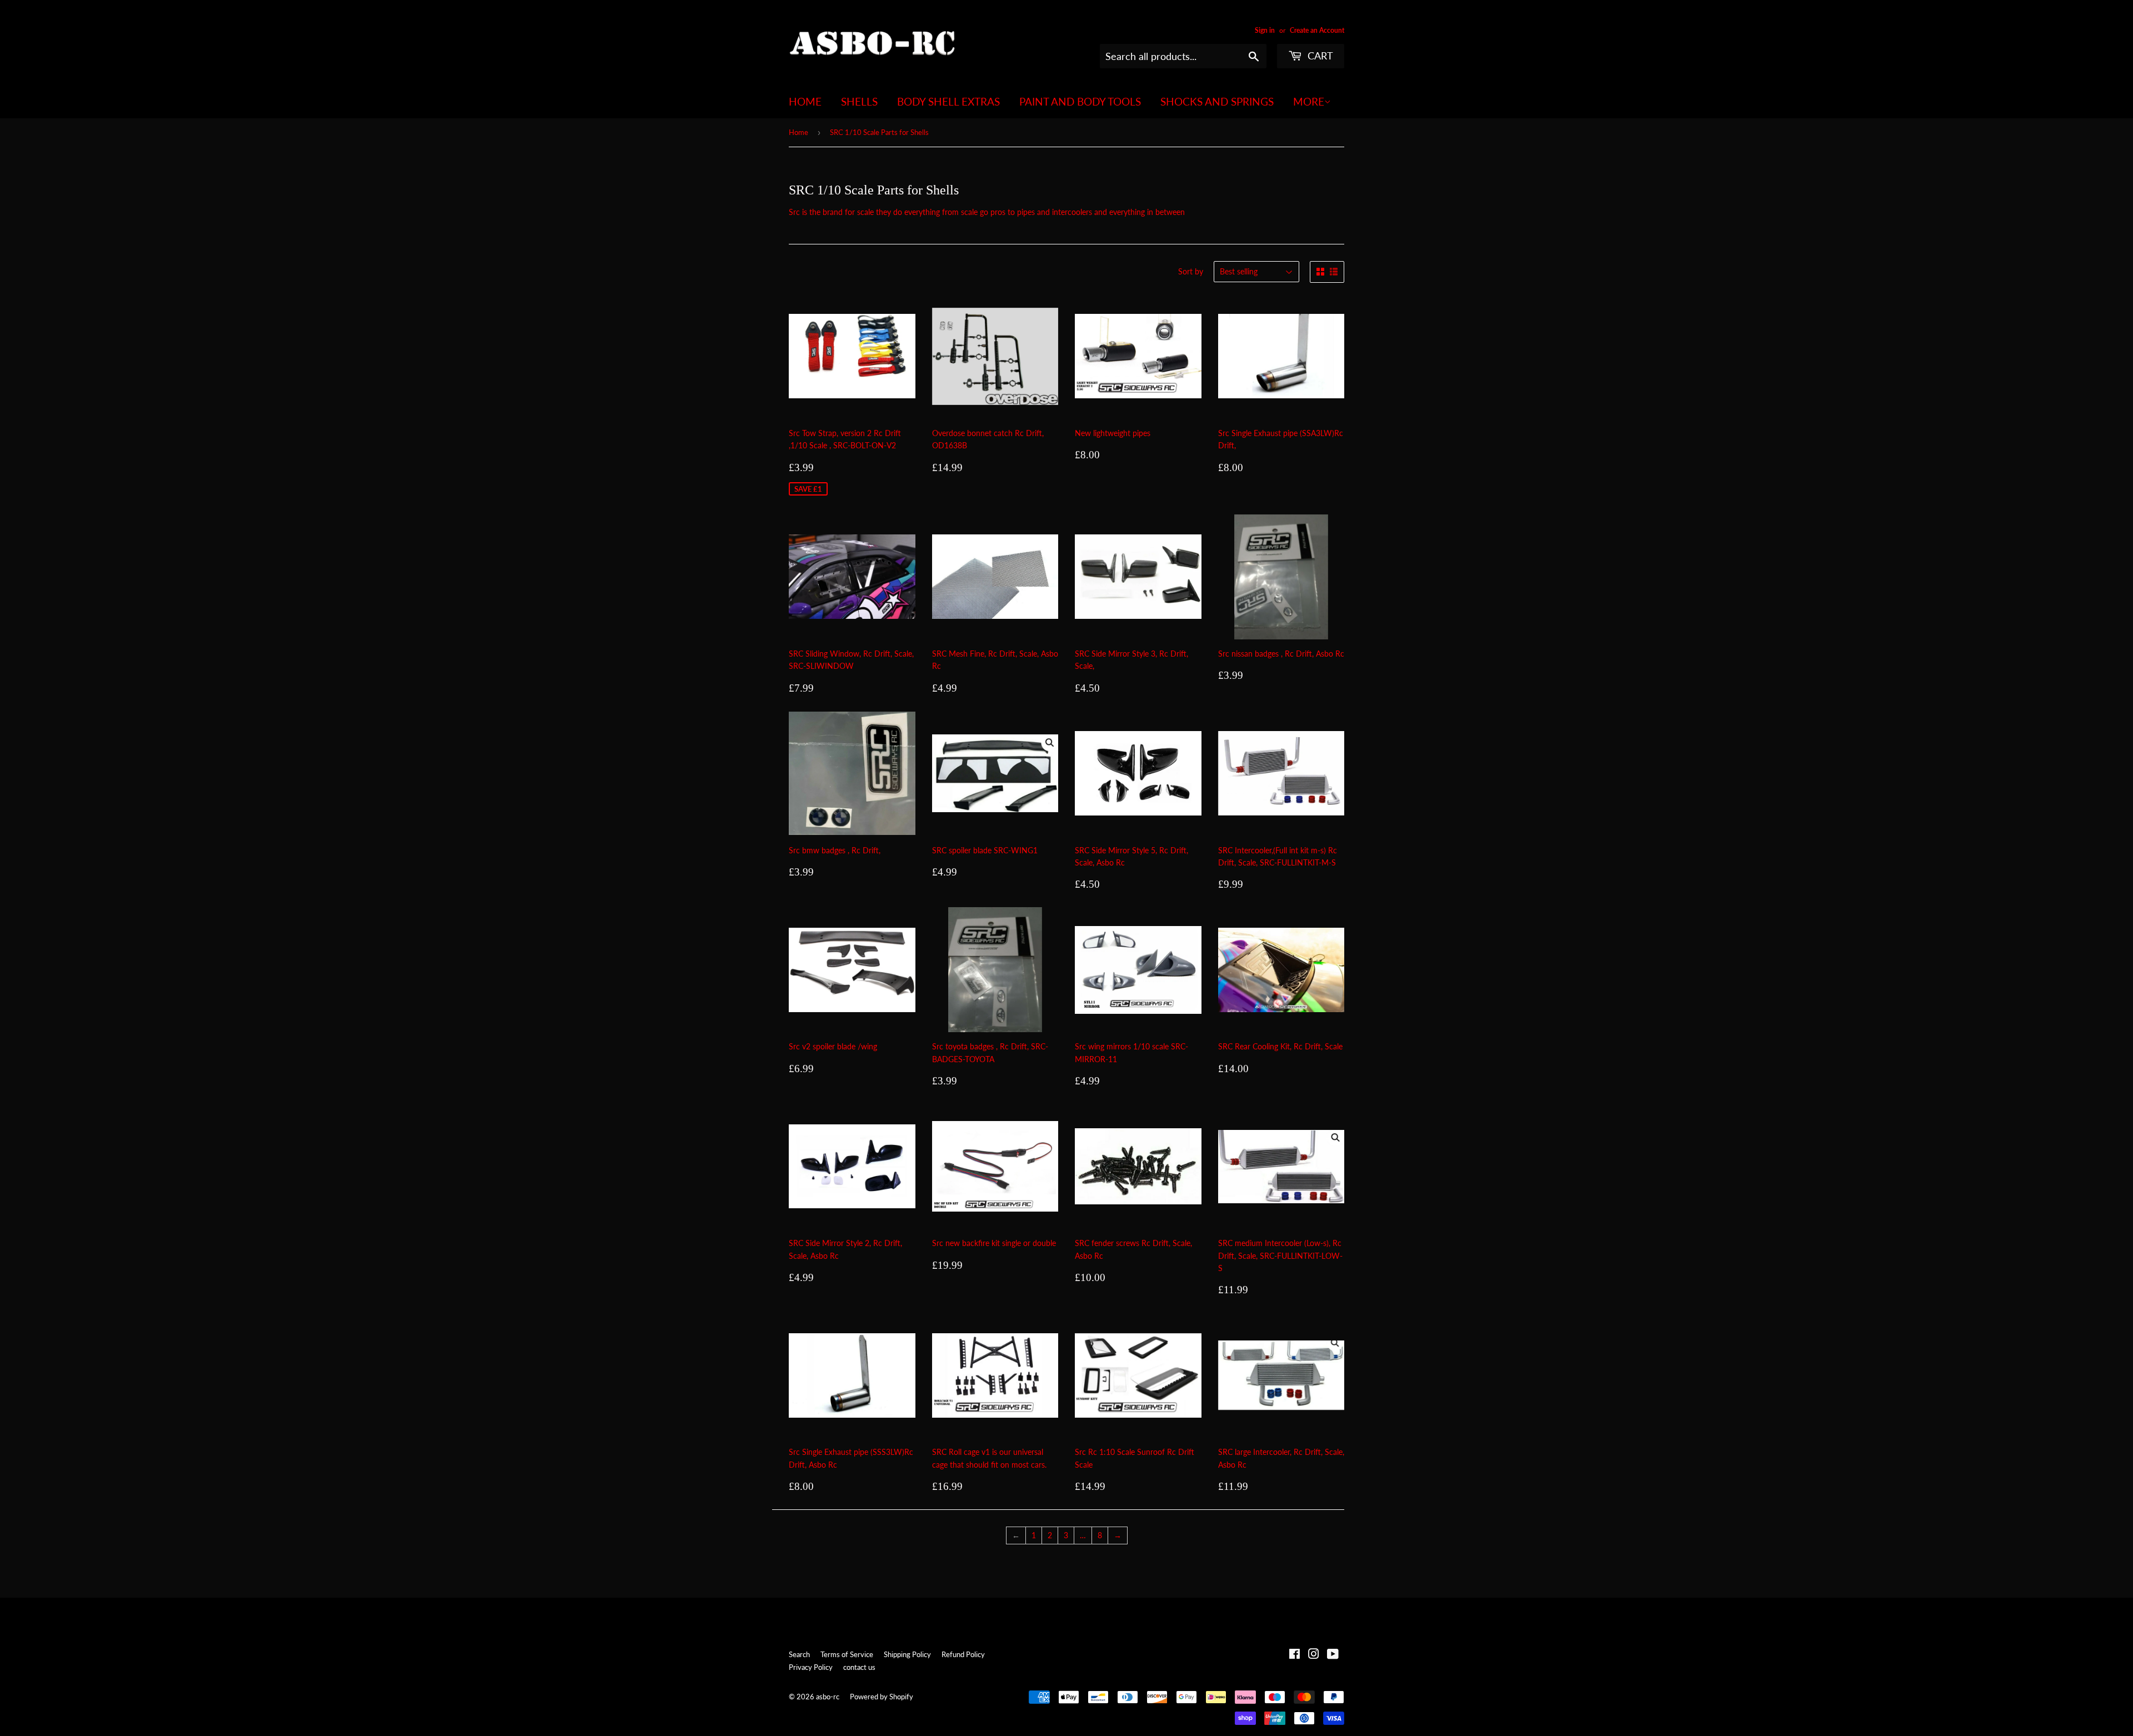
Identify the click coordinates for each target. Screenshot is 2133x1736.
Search (799, 1654)
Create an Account (1317, 30)
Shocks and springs (1217, 101)
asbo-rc (828, 1697)
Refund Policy (963, 1654)
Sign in (1265, 30)
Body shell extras (948, 101)
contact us (859, 1667)
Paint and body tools (1080, 101)
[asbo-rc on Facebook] (1295, 1655)
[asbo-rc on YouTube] (1333, 1655)
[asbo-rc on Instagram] (1314, 1655)
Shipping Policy (907, 1654)
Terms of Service (847, 1654)
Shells (859, 101)
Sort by (1191, 271)
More (1309, 101)
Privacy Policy (811, 1667)
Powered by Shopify (882, 1697)
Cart (1319, 56)
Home (805, 101)
